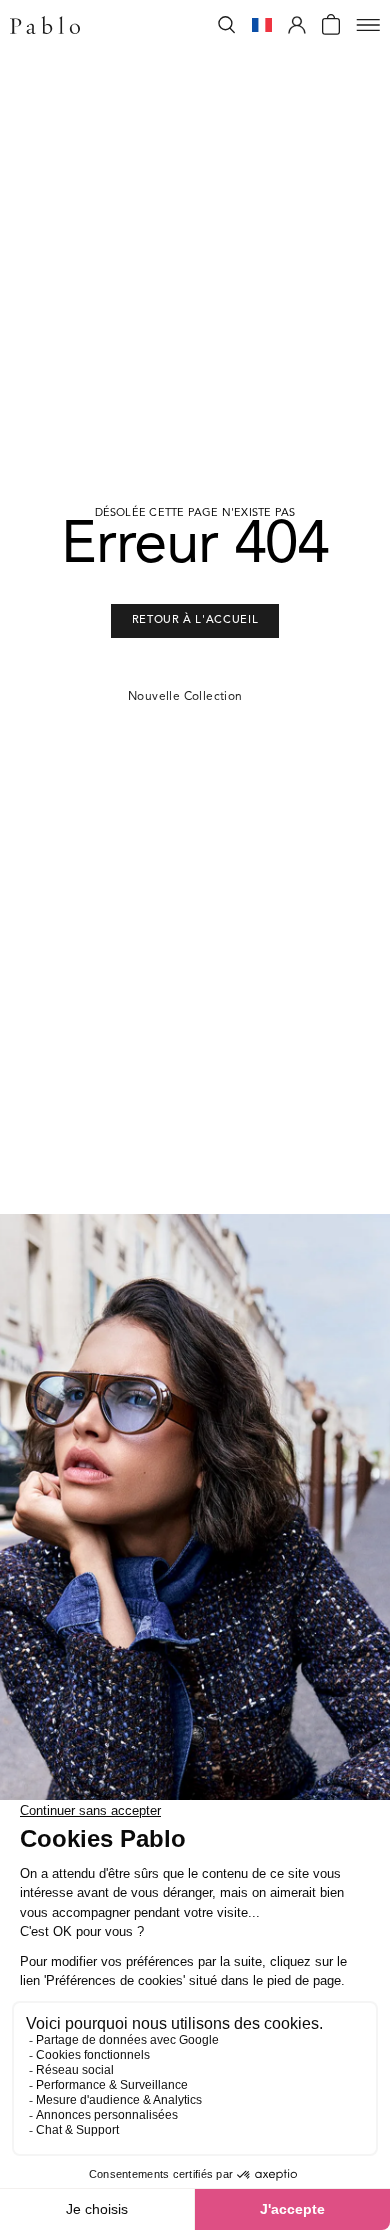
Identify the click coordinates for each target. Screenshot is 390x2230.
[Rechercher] (227, 25)
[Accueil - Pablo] (45, 25)
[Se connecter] (297, 25)
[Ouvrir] (368, 25)
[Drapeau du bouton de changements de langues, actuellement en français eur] (262, 25)
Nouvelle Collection (185, 697)
